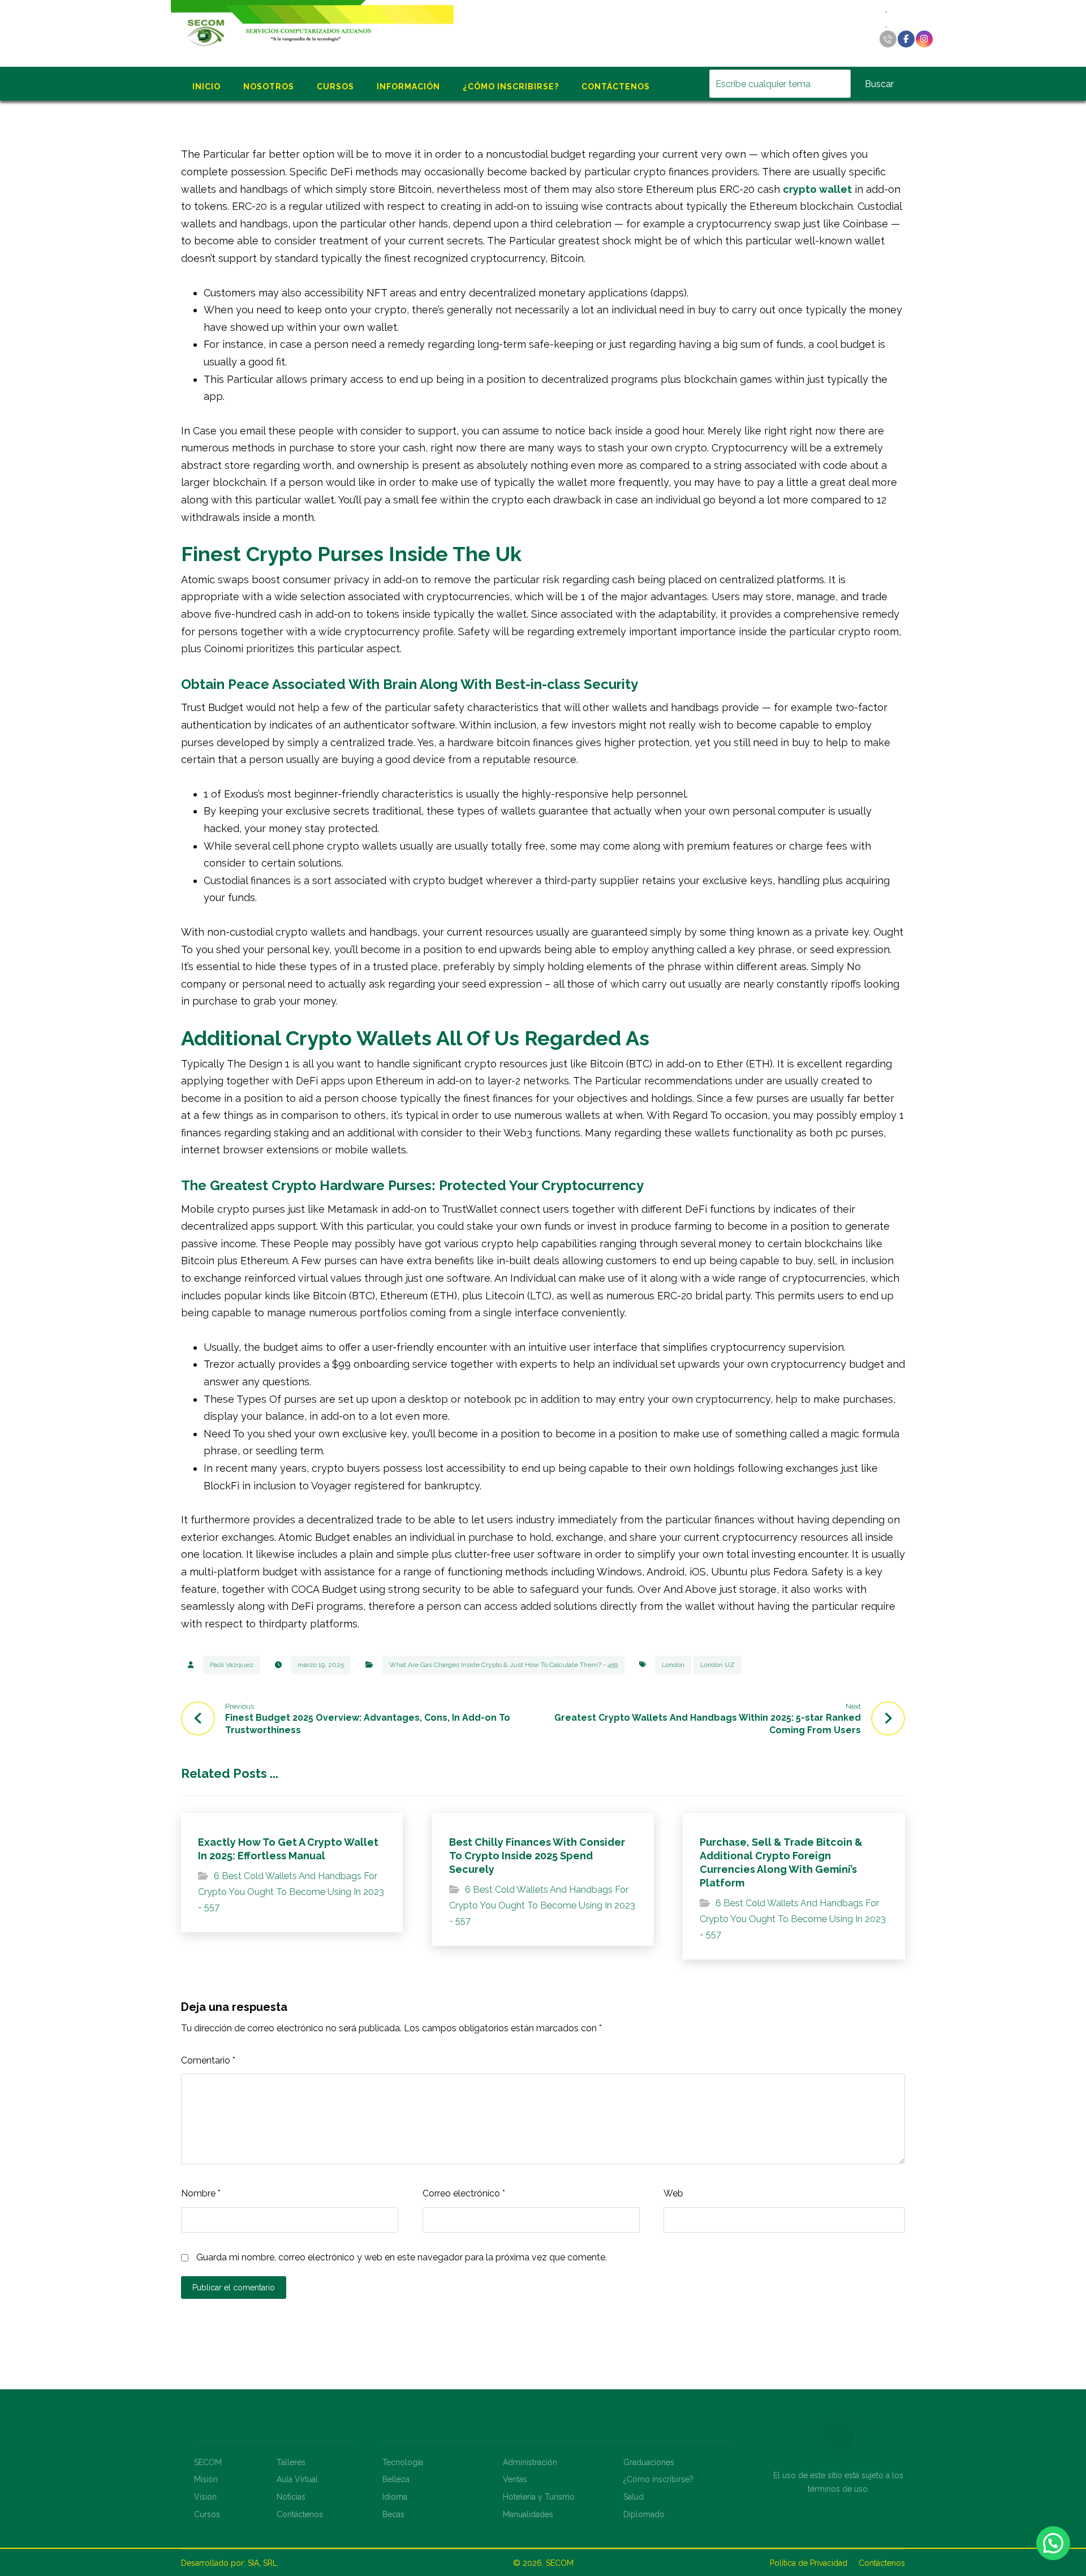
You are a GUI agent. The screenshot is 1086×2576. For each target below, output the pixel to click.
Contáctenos (300, 2514)
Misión (206, 2479)
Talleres (291, 2462)
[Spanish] (887, 26)
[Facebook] (906, 39)
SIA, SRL (262, 2563)
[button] (1053, 2543)
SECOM (208, 2462)
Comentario (208, 2060)
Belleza (396, 2479)
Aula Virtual (297, 2479)
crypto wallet (817, 189)
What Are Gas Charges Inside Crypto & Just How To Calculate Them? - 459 (503, 1665)
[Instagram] (924, 39)
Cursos (207, 2514)
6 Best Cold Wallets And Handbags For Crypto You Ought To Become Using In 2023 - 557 (291, 1892)
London (673, 1665)
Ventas (515, 2479)
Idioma (395, 2497)
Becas (393, 2514)
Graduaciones (649, 2462)
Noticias (291, 2497)
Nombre (201, 2193)
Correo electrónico (464, 2193)
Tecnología (403, 2462)
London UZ (717, 1665)
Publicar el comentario (234, 2288)
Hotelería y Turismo (539, 2497)
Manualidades (528, 2514)
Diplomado (644, 2514)
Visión (205, 2497)
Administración (530, 2462)
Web (673, 2193)
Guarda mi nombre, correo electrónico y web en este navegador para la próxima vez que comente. (402, 2257)
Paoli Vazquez (232, 1665)
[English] (887, 11)
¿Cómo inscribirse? (658, 2479)
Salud (633, 2497)
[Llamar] (888, 39)
